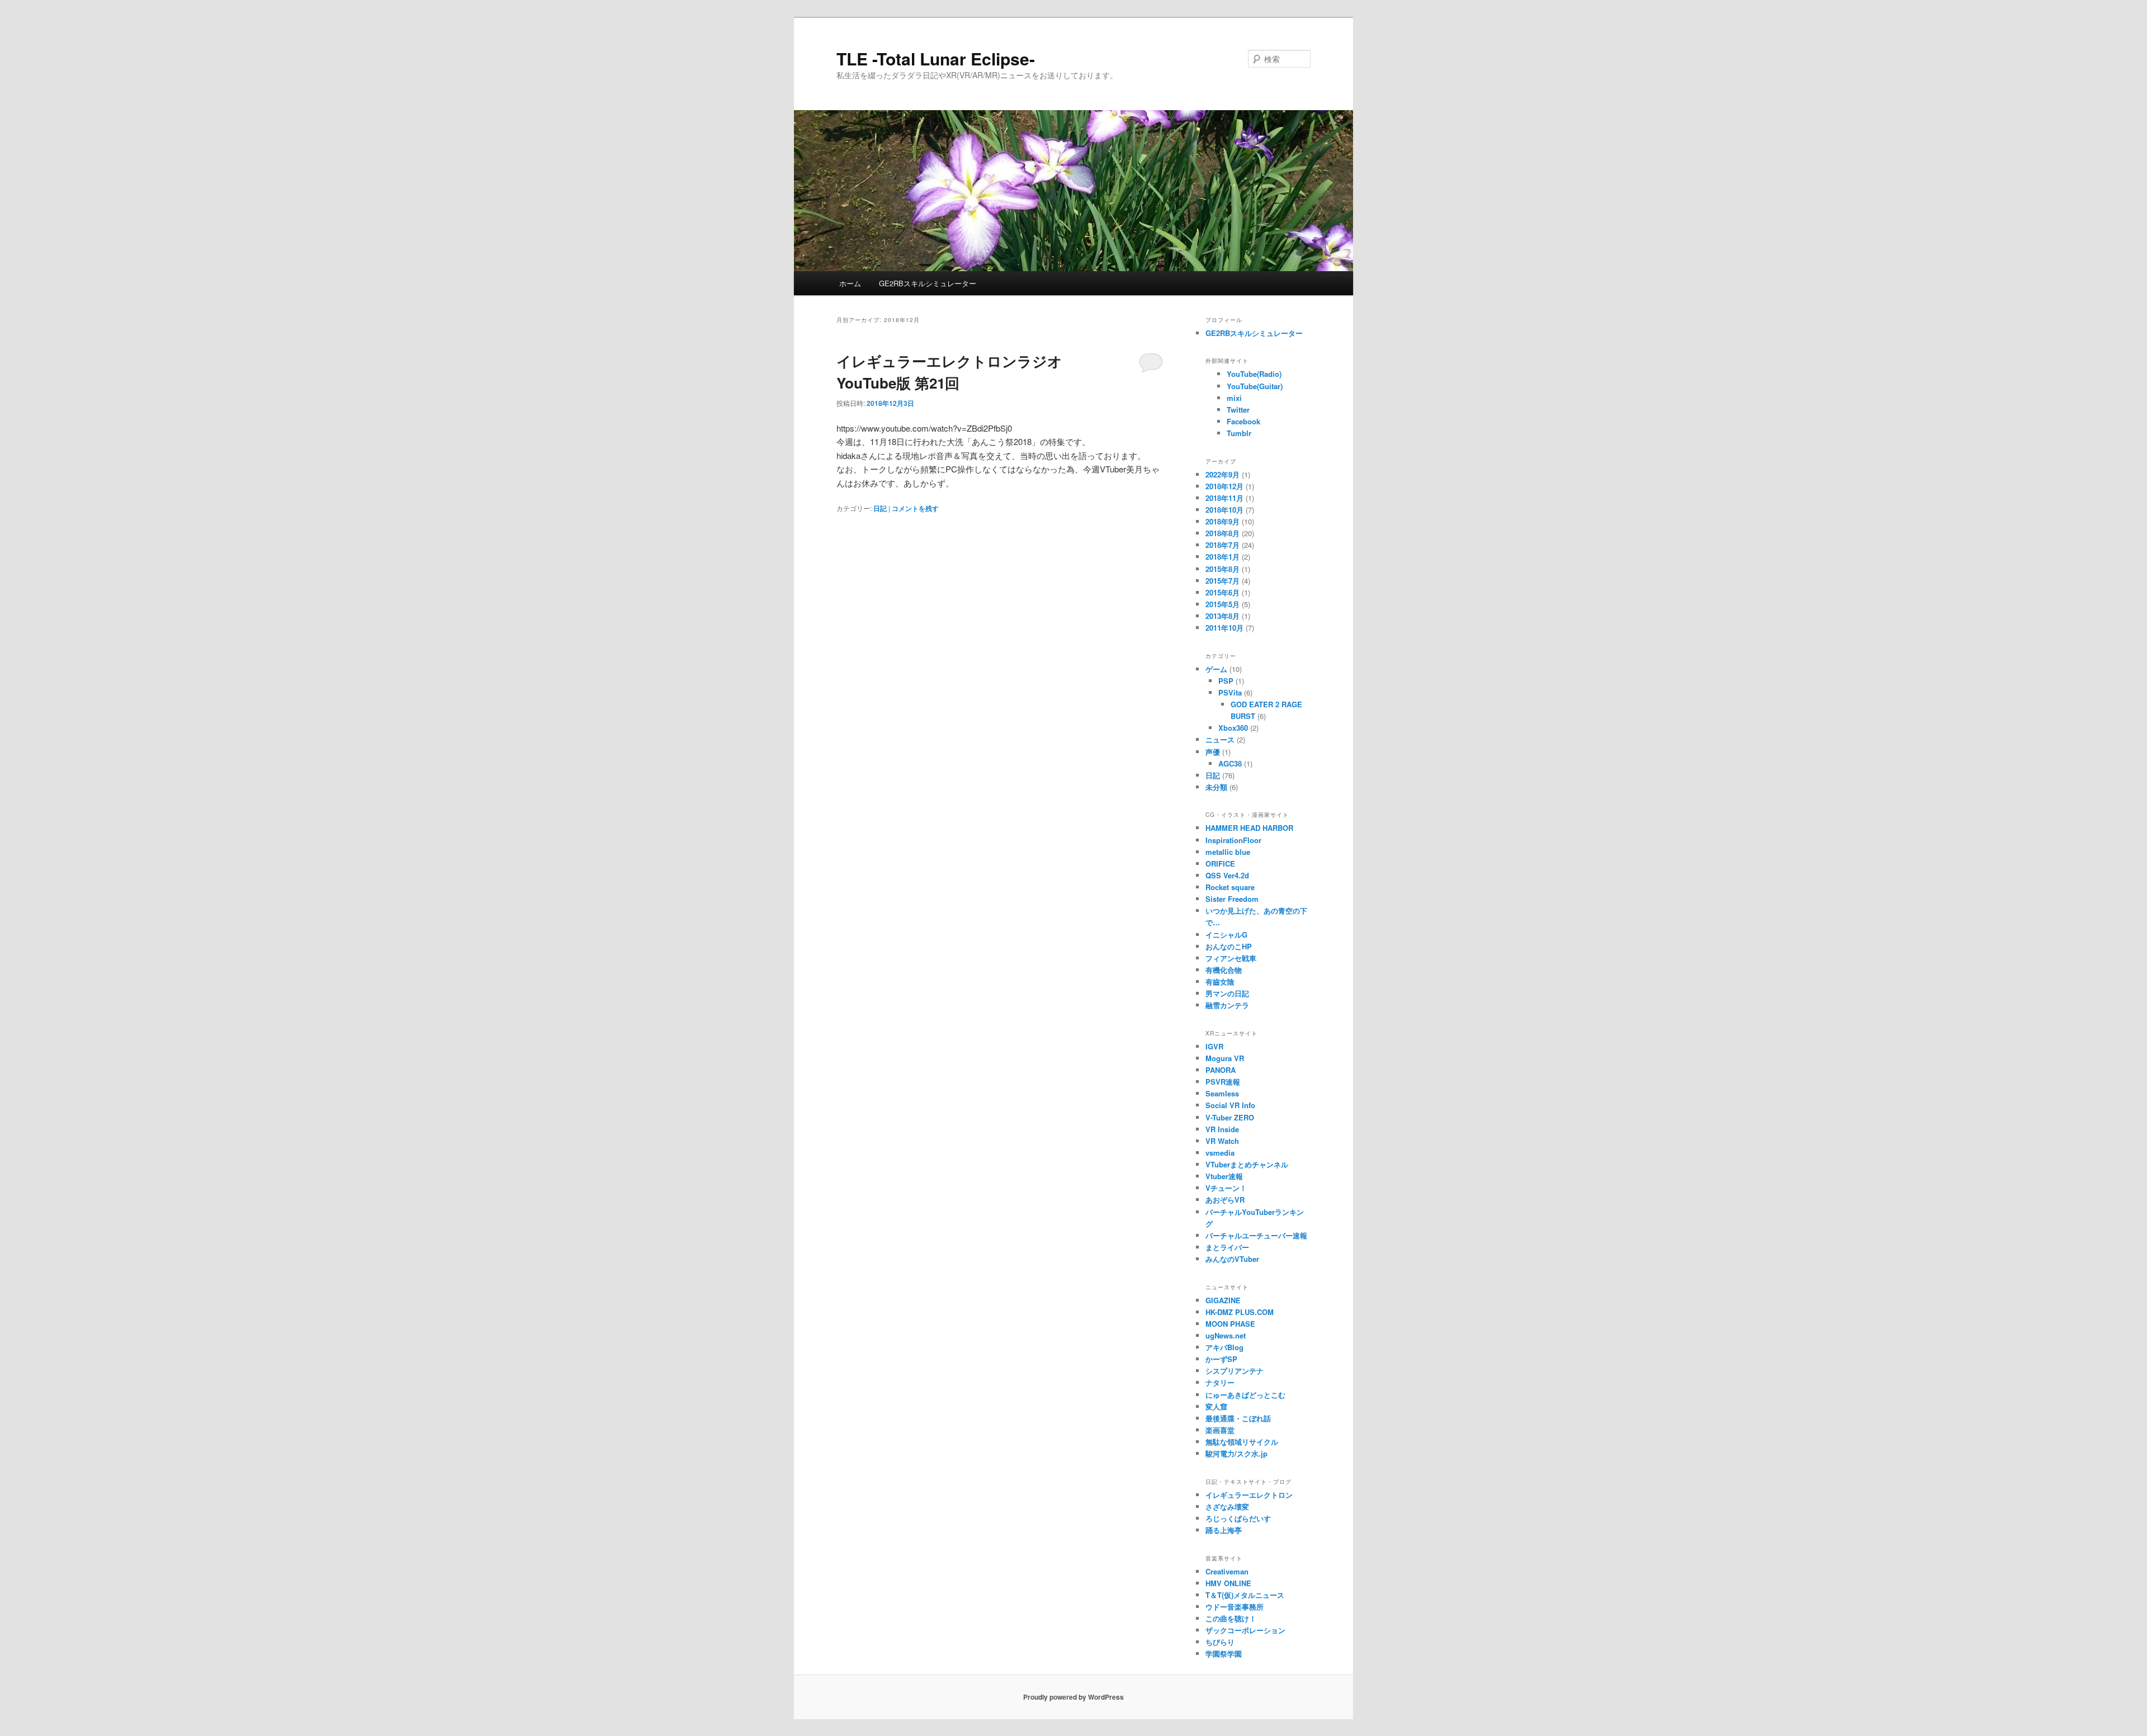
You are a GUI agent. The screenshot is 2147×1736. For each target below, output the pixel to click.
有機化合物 (1224, 970)
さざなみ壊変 (1227, 1506)
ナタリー (1220, 1382)
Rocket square (1230, 887)
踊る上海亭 (1224, 1530)
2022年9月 (1223, 474)
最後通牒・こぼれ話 (1238, 1418)
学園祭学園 (1224, 1654)
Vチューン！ (1226, 1188)
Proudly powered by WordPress (1073, 1697)
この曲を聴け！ (1231, 1618)
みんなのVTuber (1232, 1259)
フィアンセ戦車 (1231, 958)
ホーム (850, 283)
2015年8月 (1223, 569)
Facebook (1243, 421)
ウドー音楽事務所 (1235, 1607)
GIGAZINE (1223, 1300)
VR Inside (1222, 1129)
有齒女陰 (1220, 981)
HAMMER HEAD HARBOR (1249, 828)
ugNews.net (1226, 1335)
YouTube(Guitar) (1255, 386)
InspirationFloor (1233, 840)
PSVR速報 (1223, 1082)
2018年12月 (1224, 486)
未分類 (1216, 787)
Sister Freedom (1232, 899)
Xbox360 (1233, 728)
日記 (880, 508)
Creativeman (1227, 1571)
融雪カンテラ (1227, 1005)
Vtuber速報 (1224, 1176)
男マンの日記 (1227, 993)
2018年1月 (1223, 557)
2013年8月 (1223, 616)
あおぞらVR (1225, 1200)
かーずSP (1221, 1359)
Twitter (1238, 410)
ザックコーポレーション (1245, 1630)
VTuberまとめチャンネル (1247, 1164)
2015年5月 (1223, 604)
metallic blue (1228, 852)
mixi (1234, 398)
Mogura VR (1225, 1058)
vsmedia (1220, 1153)
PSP (1226, 681)
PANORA (1221, 1070)
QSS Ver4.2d (1227, 875)
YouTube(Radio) (1254, 374)
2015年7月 (1223, 581)
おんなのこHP (1229, 946)
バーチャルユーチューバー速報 (1256, 1235)
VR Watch (1222, 1141)
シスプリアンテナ (1235, 1371)
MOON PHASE (1230, 1324)
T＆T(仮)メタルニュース (1245, 1595)
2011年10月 (1224, 628)
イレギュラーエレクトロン (1249, 1495)
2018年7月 (1223, 545)
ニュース (1220, 739)
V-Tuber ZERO (1230, 1117)
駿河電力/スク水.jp (1236, 1453)
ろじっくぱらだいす (1238, 1518)
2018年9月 (1223, 521)
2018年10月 (1224, 510)
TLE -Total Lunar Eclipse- (936, 58)
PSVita (1230, 692)
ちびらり (1220, 1642)
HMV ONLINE (1228, 1583)
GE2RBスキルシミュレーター (928, 283)
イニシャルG (1226, 935)
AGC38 (1230, 763)
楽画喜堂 (1220, 1430)
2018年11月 (1224, 498)
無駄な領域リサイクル (1242, 1442)
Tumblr (1239, 433)
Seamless (1222, 1093)
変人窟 (1216, 1406)
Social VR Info (1230, 1105)
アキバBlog (1224, 1347)
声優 (1213, 752)
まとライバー (1227, 1247)
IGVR (1214, 1046)
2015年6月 (1223, 592)
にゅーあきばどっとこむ (1245, 1395)
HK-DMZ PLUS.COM (1240, 1312)
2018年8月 (1223, 533)
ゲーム (1216, 669)
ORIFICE (1220, 864)
